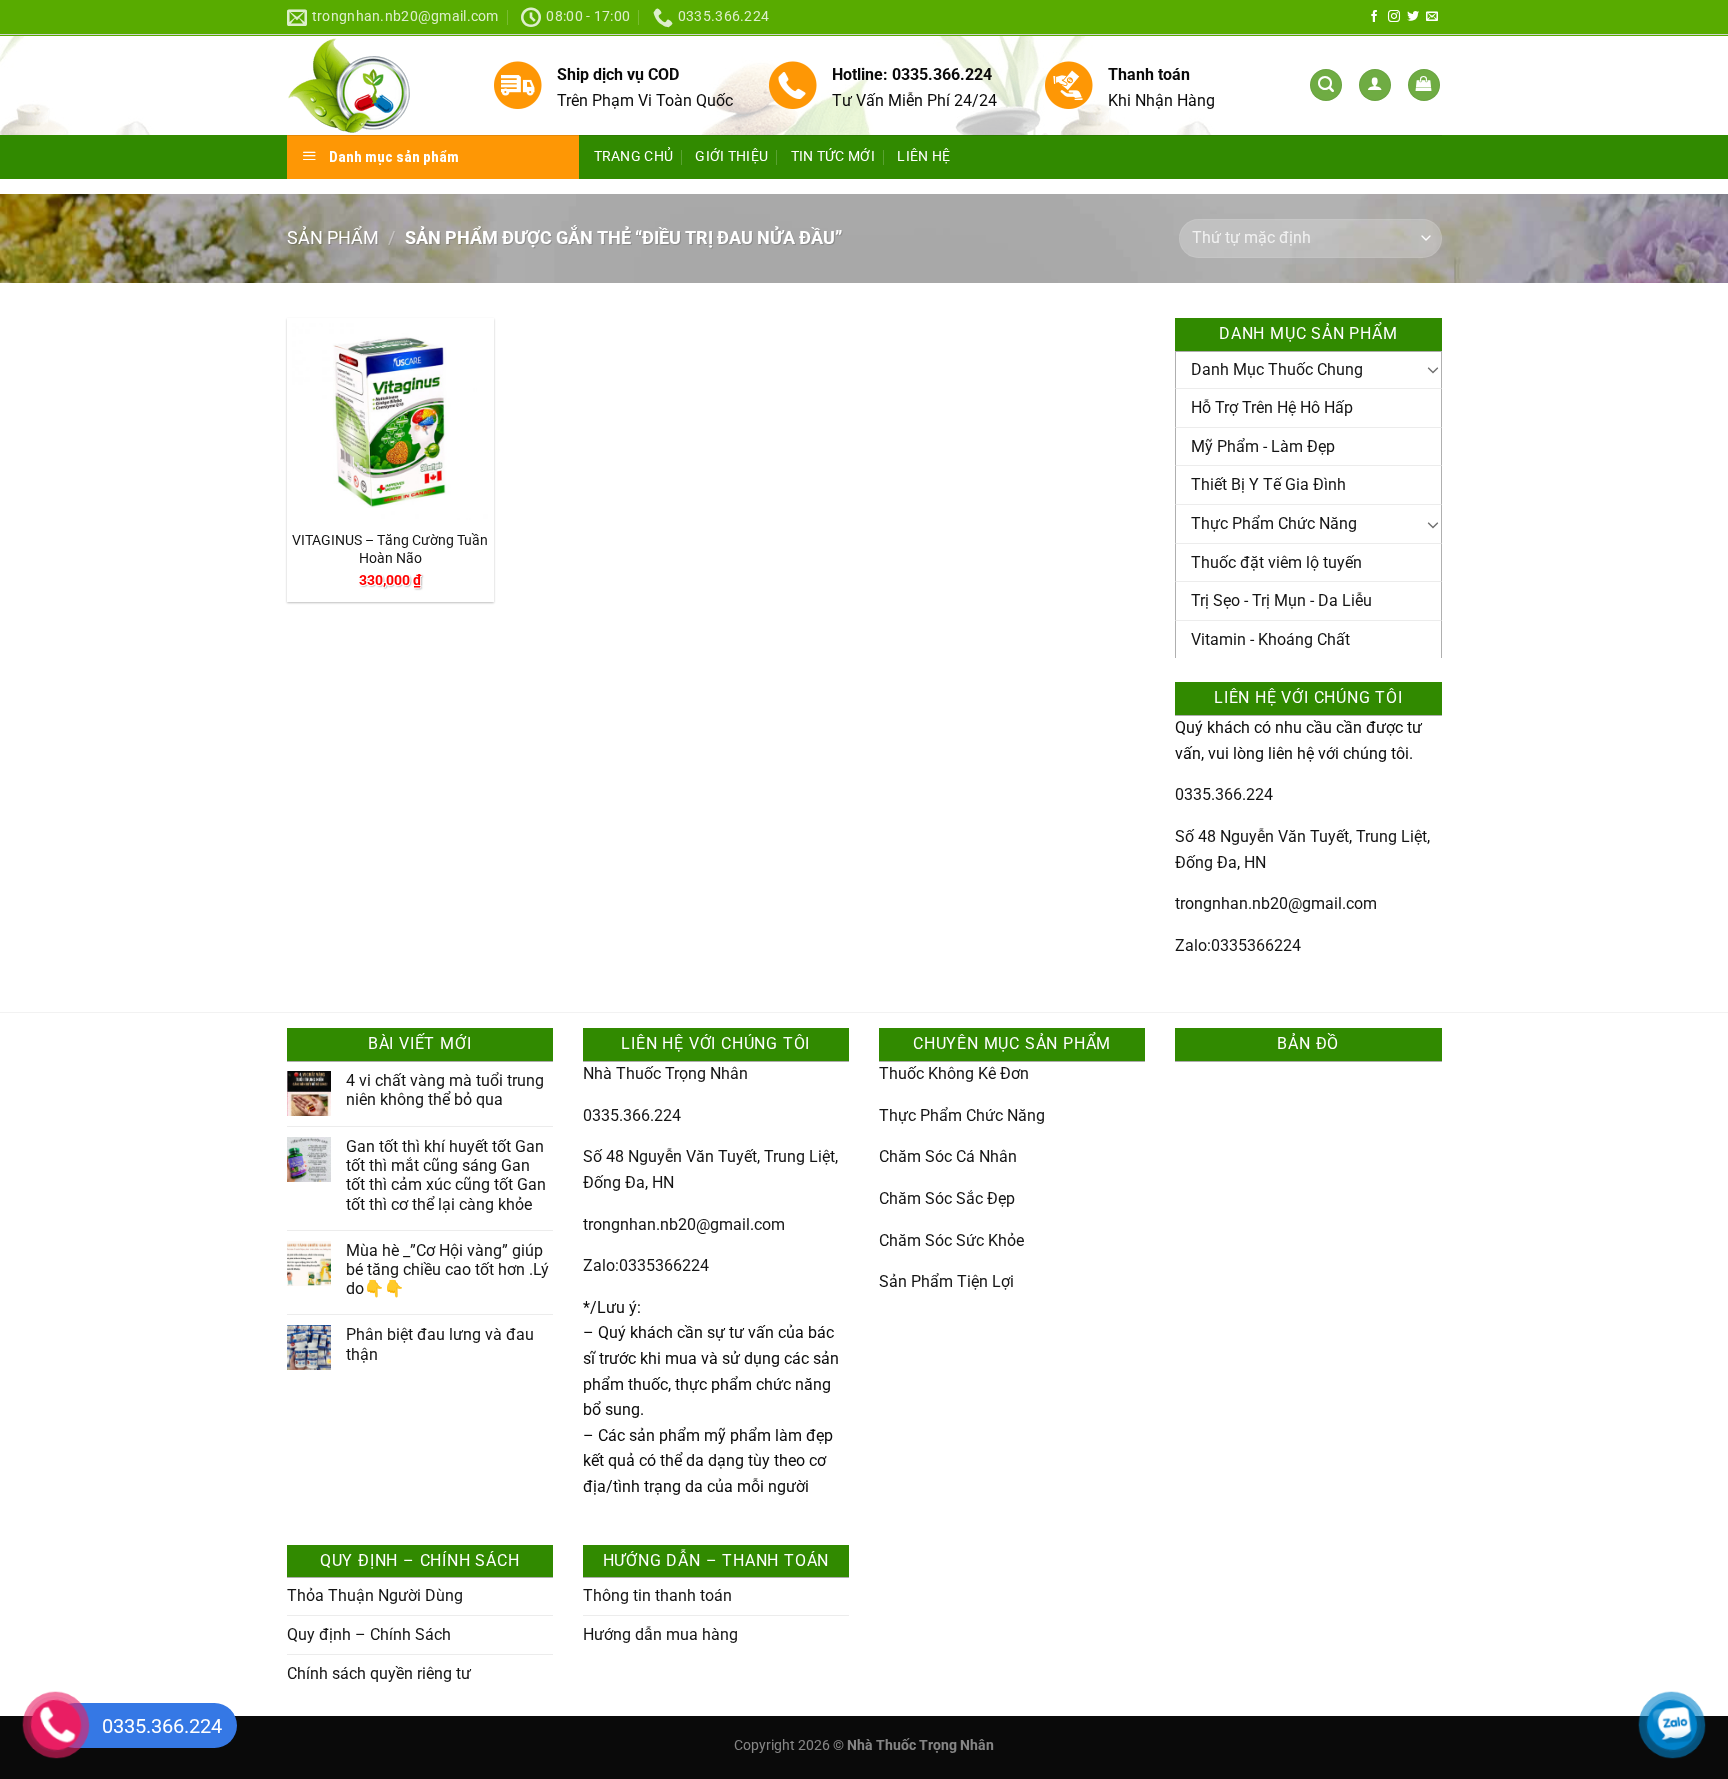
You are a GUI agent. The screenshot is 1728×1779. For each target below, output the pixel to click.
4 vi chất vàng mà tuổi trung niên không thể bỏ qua (445, 1090)
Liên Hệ (923, 156)
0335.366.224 (1224, 794)
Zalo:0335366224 (1238, 945)
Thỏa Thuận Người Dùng (375, 1595)
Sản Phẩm (333, 237)
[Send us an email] (1432, 17)
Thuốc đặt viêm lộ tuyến (1276, 562)
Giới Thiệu (731, 156)
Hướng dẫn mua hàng (660, 1634)
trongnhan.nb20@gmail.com (1276, 903)
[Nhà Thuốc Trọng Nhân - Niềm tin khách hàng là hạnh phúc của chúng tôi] (374, 85)
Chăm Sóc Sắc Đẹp (947, 1198)
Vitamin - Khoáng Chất (1270, 639)
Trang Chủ (634, 156)
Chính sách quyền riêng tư (379, 1673)
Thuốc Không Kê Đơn (954, 1073)
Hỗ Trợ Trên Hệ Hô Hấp (1272, 407)
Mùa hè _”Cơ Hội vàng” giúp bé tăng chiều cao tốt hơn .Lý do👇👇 (447, 1269)
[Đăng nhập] (1375, 85)
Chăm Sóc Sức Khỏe (951, 1240)
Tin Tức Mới (833, 156)
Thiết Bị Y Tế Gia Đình (1268, 484)
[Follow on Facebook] (1374, 17)
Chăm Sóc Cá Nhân (948, 1156)
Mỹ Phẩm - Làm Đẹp (1263, 446)
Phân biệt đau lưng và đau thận (440, 1344)
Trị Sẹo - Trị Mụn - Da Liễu (1281, 600)
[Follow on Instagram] (1394, 17)
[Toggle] (1433, 369)
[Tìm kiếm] (1326, 85)
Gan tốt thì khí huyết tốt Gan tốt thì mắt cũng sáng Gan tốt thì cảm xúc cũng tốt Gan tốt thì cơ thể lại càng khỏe (446, 1175)
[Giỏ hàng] (1424, 85)
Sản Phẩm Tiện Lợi (946, 1281)
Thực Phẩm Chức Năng (1274, 523)
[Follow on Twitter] (1413, 17)
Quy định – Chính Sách (369, 1634)
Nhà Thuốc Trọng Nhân (665, 1073)
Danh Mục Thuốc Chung (1277, 369)
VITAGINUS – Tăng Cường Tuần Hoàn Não (390, 550)
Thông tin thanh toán (657, 1595)
